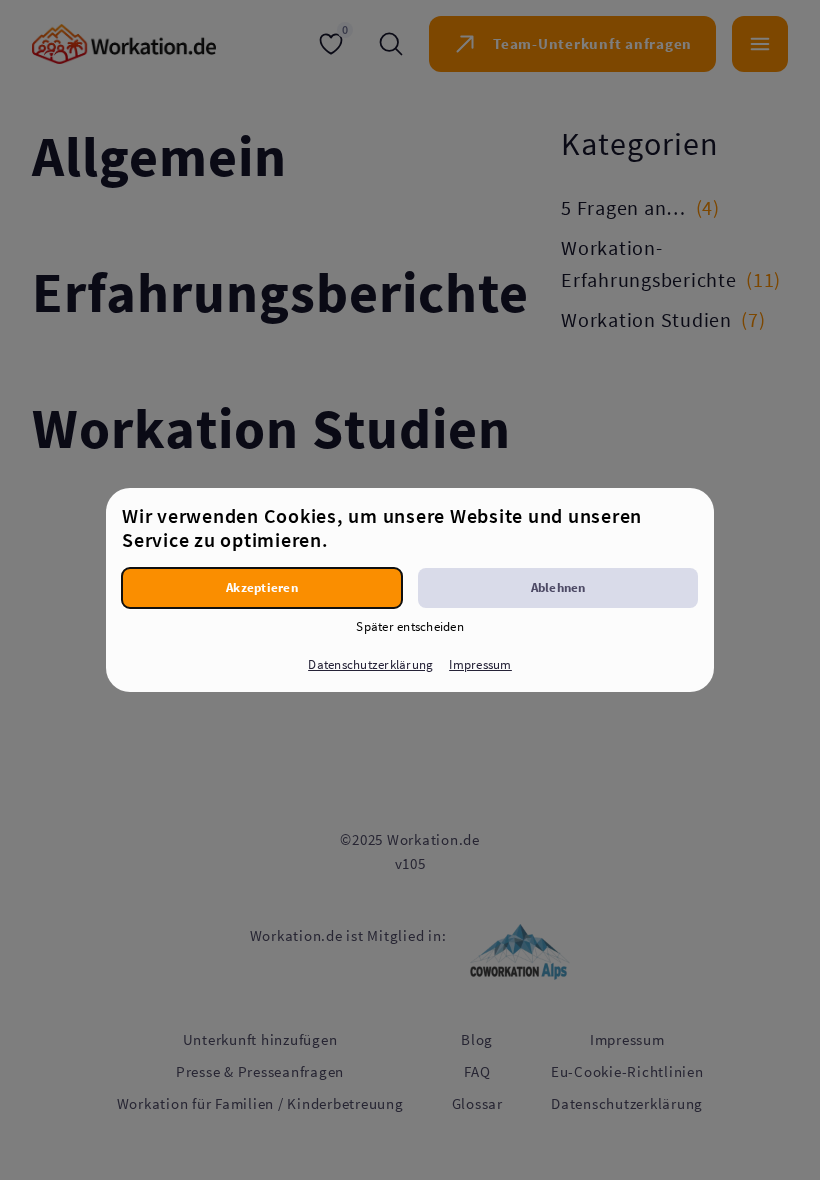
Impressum (480, 664)
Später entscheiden (410, 626)
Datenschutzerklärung (370, 664)
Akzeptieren (262, 587)
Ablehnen (558, 587)
